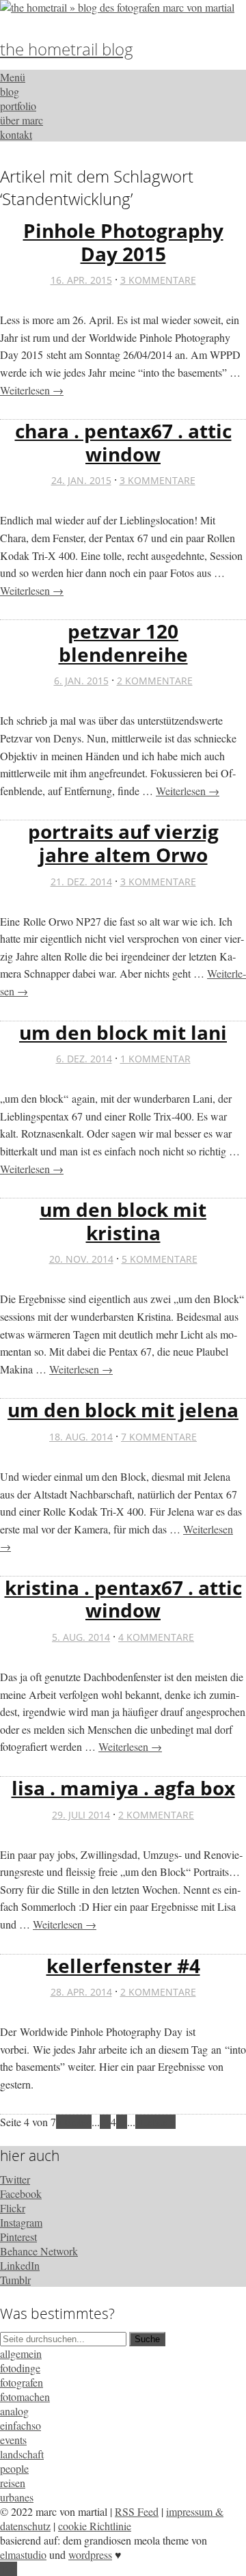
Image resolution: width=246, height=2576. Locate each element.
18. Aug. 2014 (81, 1437)
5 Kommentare (160, 1259)
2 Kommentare (155, 681)
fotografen (22, 2382)
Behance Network (39, 2251)
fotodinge (20, 2368)
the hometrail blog (67, 49)
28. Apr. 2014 (81, 1992)
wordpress (90, 2554)
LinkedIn (20, 2265)
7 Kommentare (159, 1437)
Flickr (13, 2208)
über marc (22, 120)
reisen (13, 2483)
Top (9, 2569)
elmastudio (23, 2554)
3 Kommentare (158, 280)
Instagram (21, 2222)
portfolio (18, 106)
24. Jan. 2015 (81, 480)
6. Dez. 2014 (84, 1059)
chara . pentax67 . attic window (123, 442)
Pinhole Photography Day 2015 (123, 242)
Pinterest (18, 2237)
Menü (13, 77)
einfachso (20, 2425)
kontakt (16, 134)
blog (10, 91)
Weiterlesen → (32, 390)
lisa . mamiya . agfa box (123, 1788)
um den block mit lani (123, 1032)
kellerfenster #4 (123, 1965)
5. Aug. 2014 (81, 1637)
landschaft (22, 2454)
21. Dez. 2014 (81, 882)
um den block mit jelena (123, 1410)
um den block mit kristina (123, 1221)
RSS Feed (137, 2511)
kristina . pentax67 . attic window (123, 1599)
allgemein (21, 2353)
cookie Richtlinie (95, 2526)
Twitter (15, 2179)
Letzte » (158, 2122)
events (13, 2440)
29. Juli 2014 (81, 1815)
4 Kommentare (156, 1637)
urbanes (17, 2497)
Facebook (21, 2193)
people (14, 2468)
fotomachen (25, 2397)
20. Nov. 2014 (81, 1259)
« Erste (71, 2122)
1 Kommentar (155, 1059)
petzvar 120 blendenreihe (123, 643)
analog (14, 2411)
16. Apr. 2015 (81, 280)
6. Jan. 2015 (81, 681)
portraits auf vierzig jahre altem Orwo (123, 843)
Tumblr (15, 2280)
